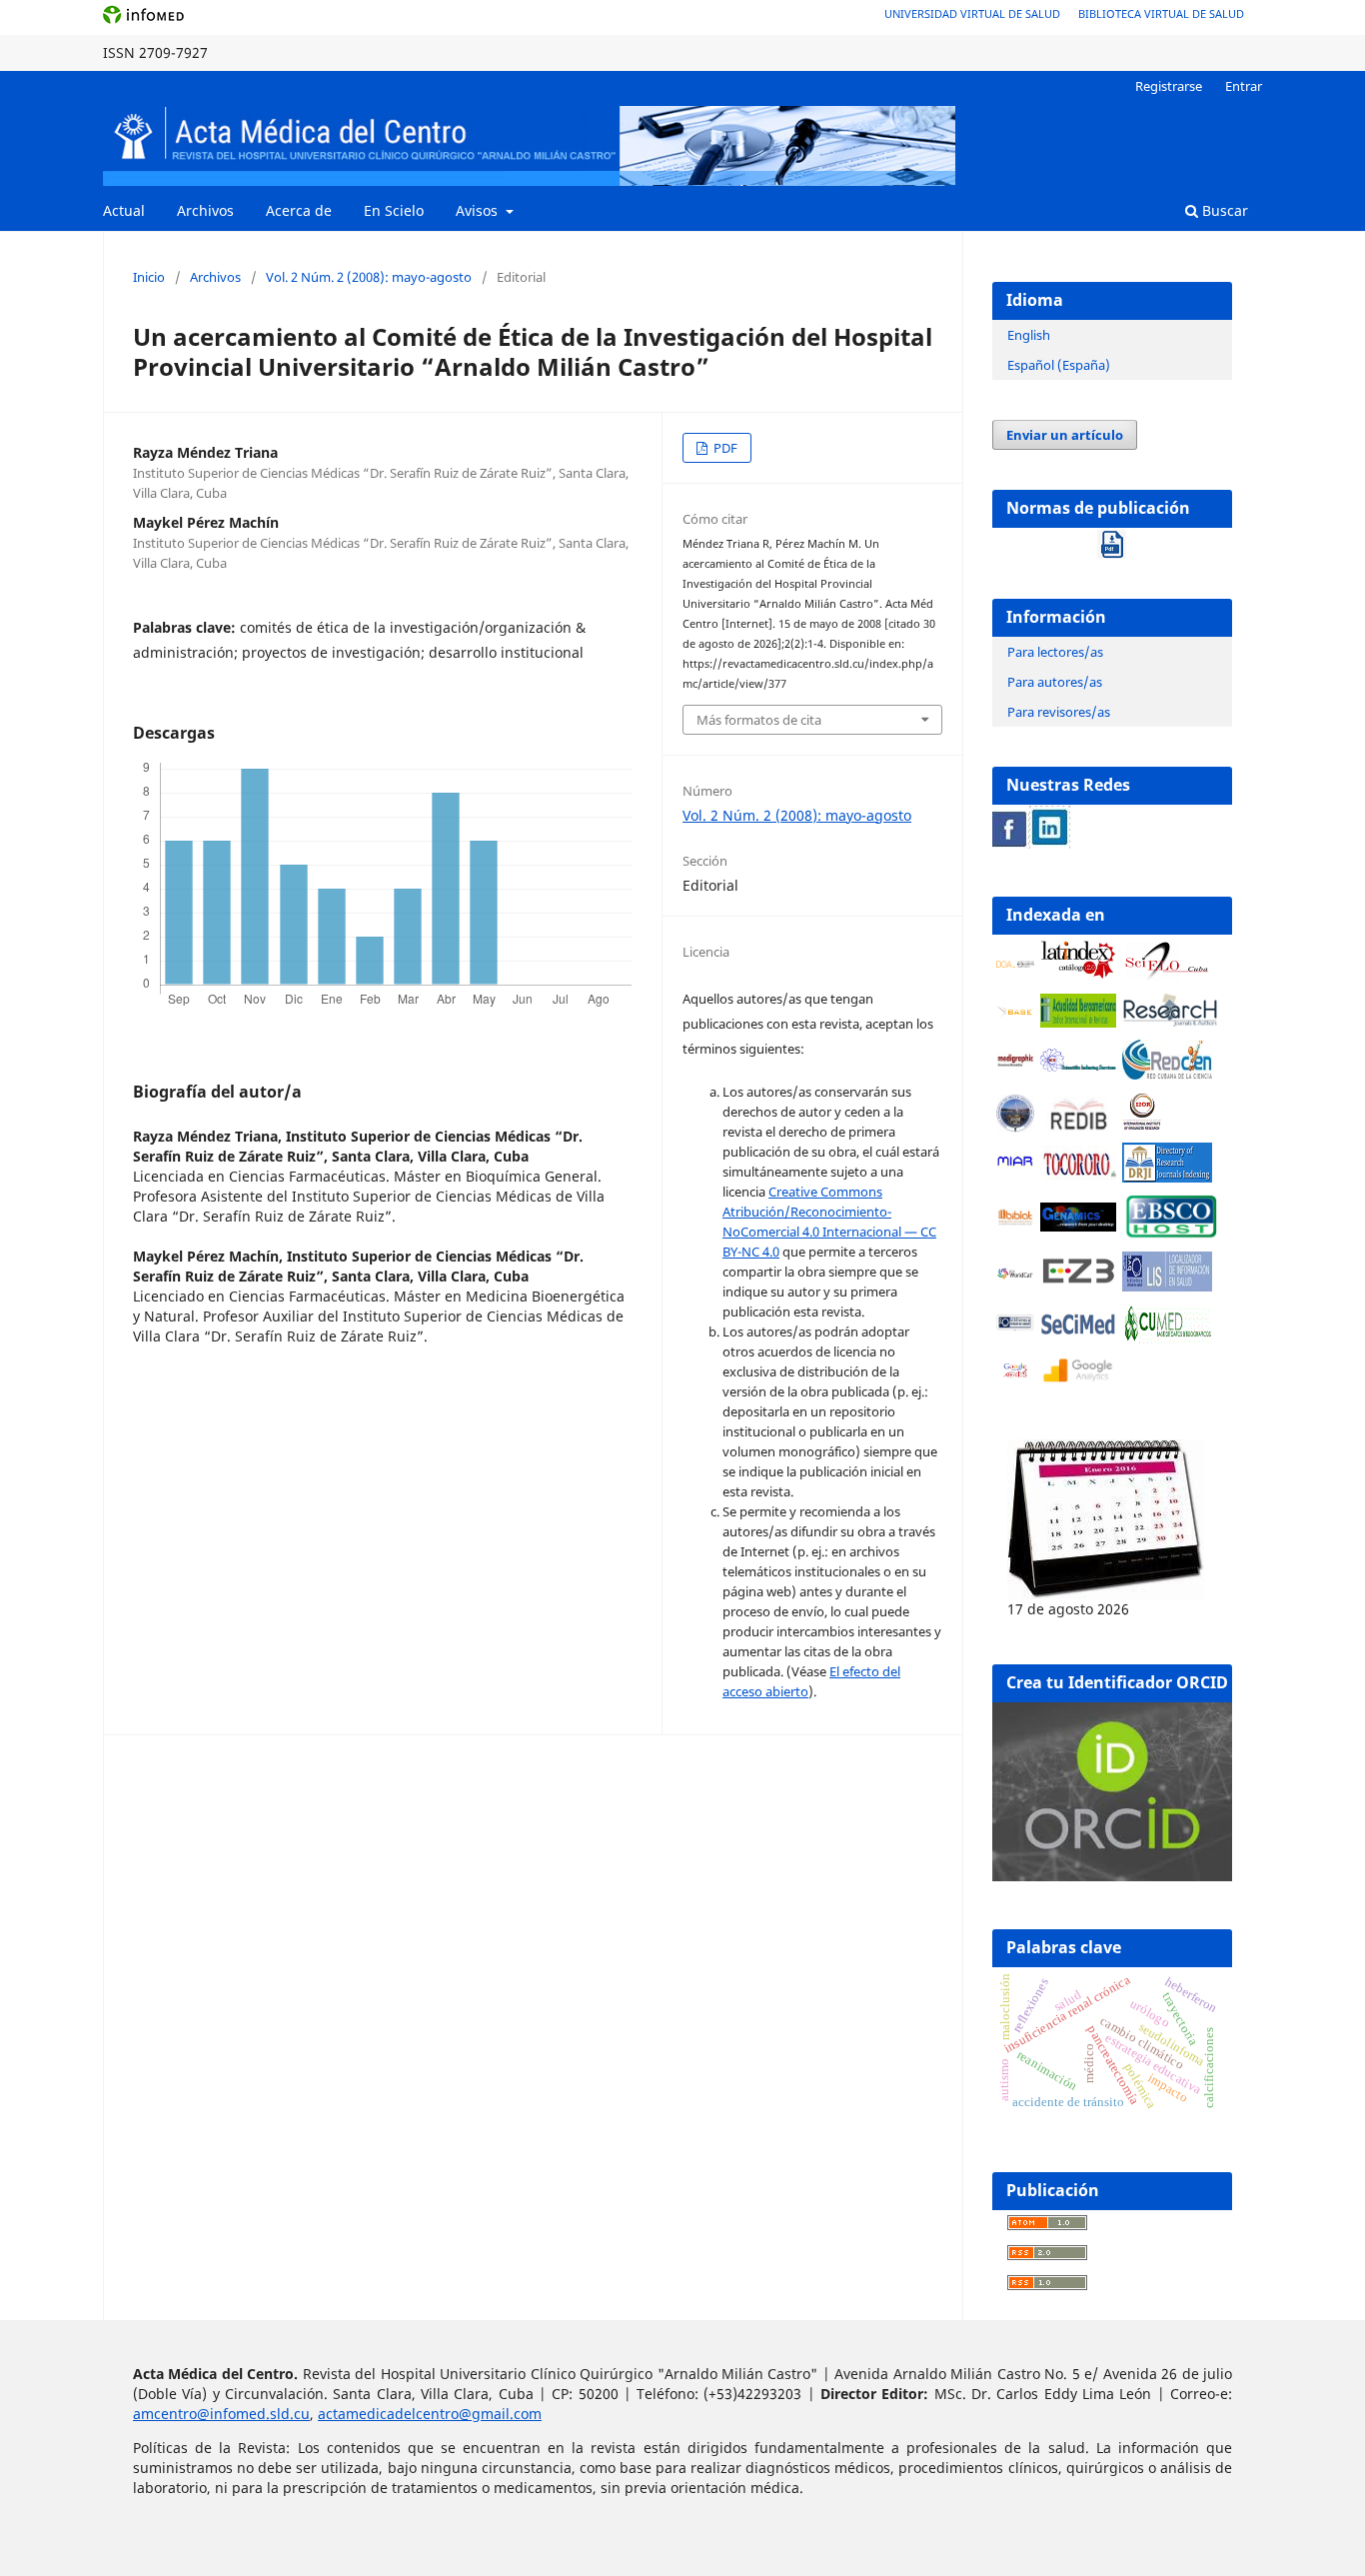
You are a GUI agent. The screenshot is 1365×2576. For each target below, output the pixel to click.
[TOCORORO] (1078, 1174)
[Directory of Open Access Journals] (1015, 962)
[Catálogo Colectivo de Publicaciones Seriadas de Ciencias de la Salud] (1078, 1334)
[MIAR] (1015, 1164)
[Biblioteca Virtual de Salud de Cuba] (1015, 1326)
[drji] (1167, 1177)
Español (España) (1059, 365)
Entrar (1244, 86)
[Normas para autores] (1112, 539)
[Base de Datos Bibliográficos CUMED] (1167, 1338)
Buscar (1223, 210)
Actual (124, 210)
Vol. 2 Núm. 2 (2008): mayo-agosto (369, 277)
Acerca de (299, 210)
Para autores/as (1055, 682)
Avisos (479, 210)
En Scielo (394, 210)
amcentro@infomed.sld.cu (221, 2414)
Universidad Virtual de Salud (972, 13)
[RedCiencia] (1167, 1074)
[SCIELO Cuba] (1167, 975)
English (1029, 335)
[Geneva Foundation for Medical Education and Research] (1015, 1114)
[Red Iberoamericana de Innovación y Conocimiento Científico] (1078, 1114)
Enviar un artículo (1065, 435)
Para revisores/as (1059, 712)
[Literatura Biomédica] (1015, 1063)
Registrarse (1169, 86)
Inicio (149, 277)
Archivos (205, 210)
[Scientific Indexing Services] (1078, 1066)
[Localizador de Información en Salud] (1167, 1286)
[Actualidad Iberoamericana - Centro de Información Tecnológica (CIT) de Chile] (1078, 1022)
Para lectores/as (1055, 652)
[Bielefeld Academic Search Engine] (1015, 1013)
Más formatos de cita (759, 720)
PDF (724, 448)
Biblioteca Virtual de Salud (1161, 13)
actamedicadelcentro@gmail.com (430, 2414)
